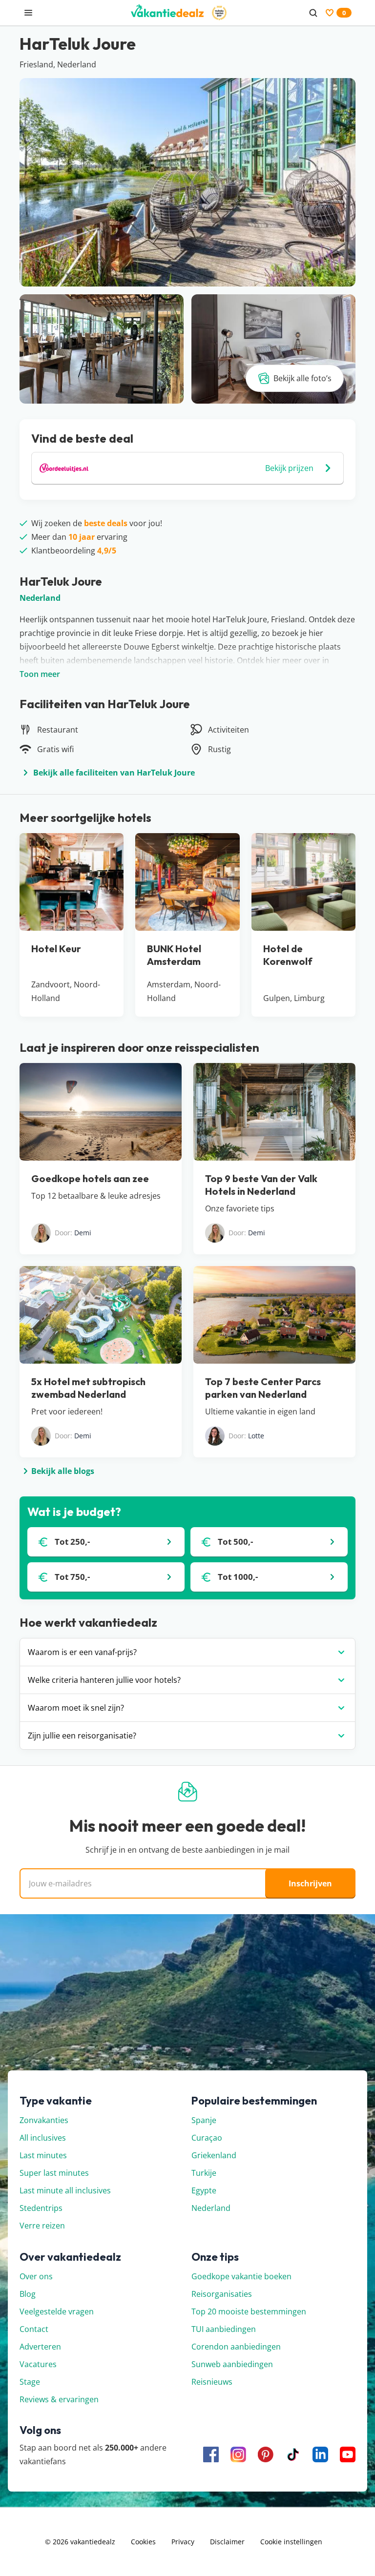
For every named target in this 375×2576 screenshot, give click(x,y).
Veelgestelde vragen (57, 2311)
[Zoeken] (313, 13)
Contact (34, 2329)
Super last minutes (54, 2173)
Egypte (204, 2190)
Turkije (204, 2173)
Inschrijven (310, 1883)
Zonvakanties (44, 2120)
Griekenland (214, 2155)
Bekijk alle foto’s (302, 378)
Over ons (36, 2276)
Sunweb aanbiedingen (232, 2364)
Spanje (204, 2120)
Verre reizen (42, 2226)
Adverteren (40, 2347)
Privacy (183, 2542)
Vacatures (38, 2364)
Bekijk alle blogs (63, 1471)
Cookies (143, 2542)
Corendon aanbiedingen (236, 2347)
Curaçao (207, 2138)
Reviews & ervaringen (59, 2399)
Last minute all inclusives (65, 2190)
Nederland (40, 598)
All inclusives (43, 2138)
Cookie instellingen (291, 2542)
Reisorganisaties (222, 2294)
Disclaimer (227, 2542)
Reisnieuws (212, 2382)
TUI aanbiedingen (224, 2329)
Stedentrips (41, 2208)
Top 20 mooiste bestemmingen (249, 2311)
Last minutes (43, 2155)
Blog (28, 2294)
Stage (30, 2382)
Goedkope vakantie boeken (241, 2276)
